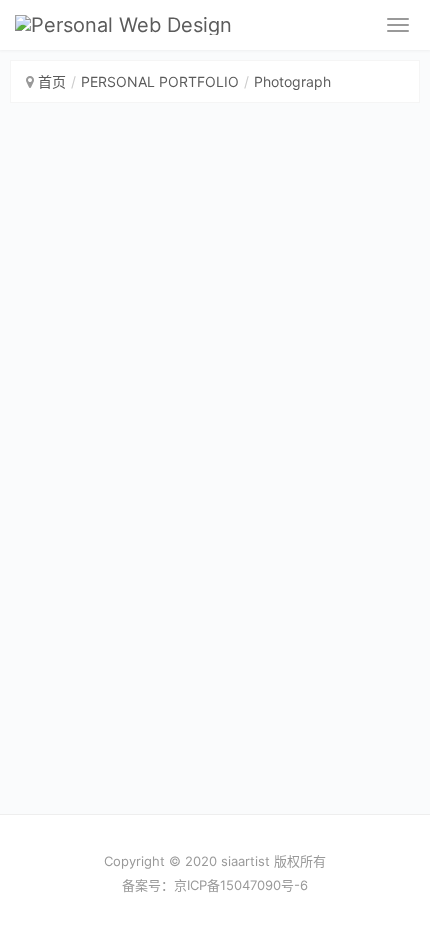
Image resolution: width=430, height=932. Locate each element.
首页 (52, 81)
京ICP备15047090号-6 (241, 885)
